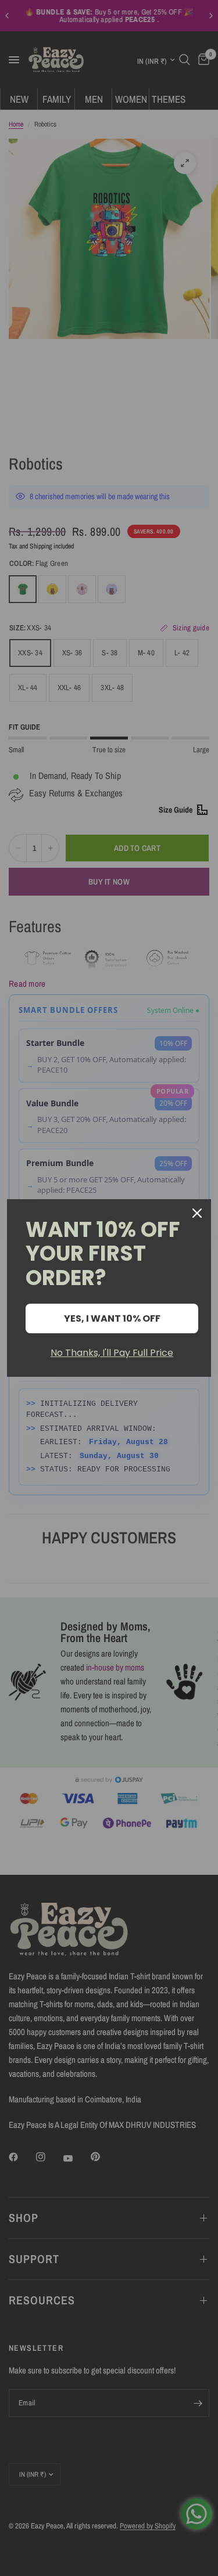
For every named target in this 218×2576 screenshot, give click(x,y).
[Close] (197, 1213)
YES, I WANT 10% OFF (112, 1318)
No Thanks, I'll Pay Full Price (112, 1353)
